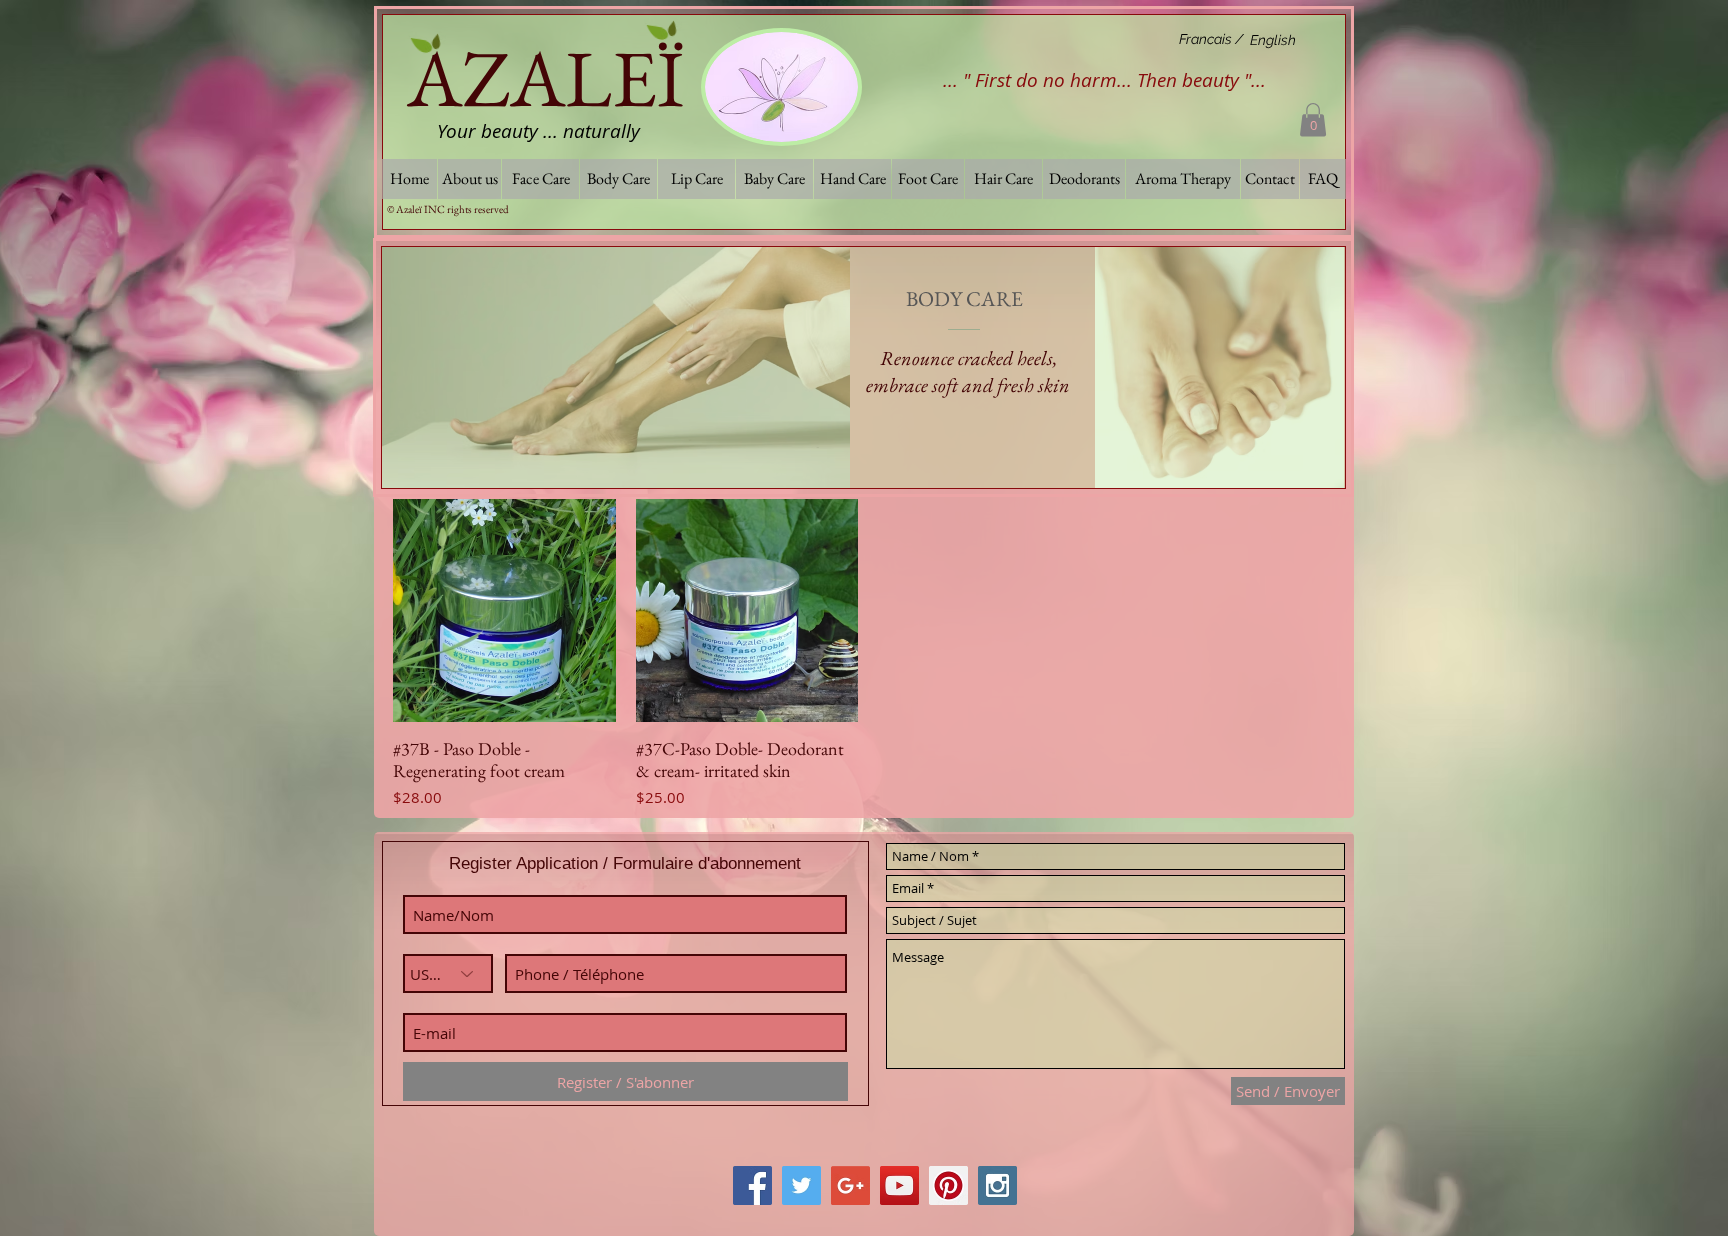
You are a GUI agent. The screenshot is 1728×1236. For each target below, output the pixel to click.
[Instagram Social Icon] (997, 1185)
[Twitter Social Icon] (801, 1185)
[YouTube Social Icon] (899, 1185)
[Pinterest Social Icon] (948, 1185)
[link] (1313, 119)
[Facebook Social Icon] (752, 1185)
